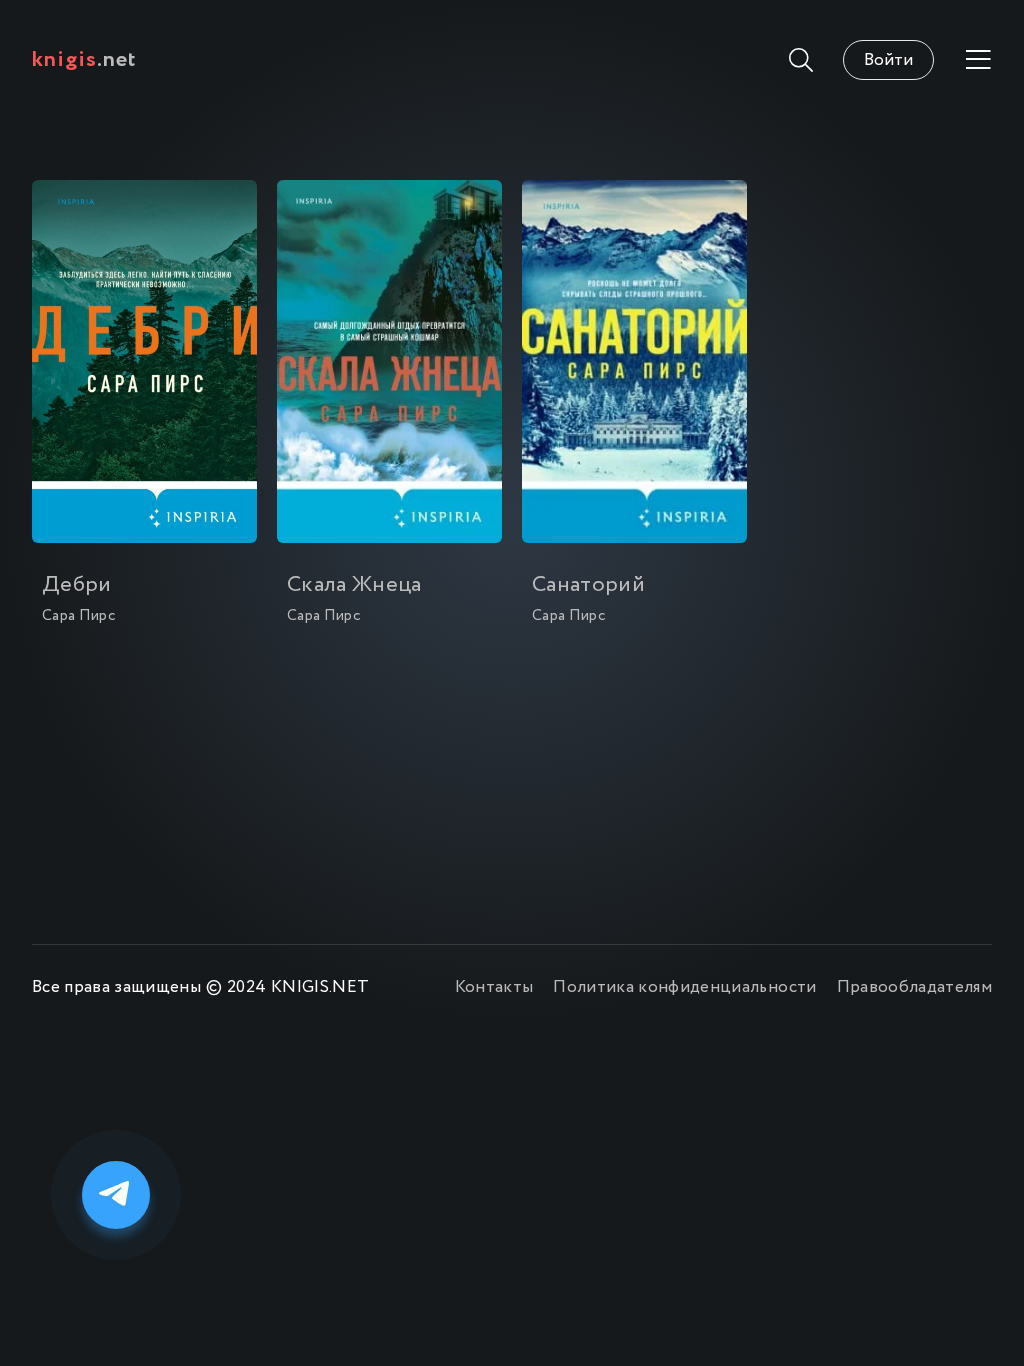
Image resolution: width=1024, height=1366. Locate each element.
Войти (888, 60)
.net (84, 60)
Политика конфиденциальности (684, 987)
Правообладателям (914, 987)
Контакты (494, 987)
